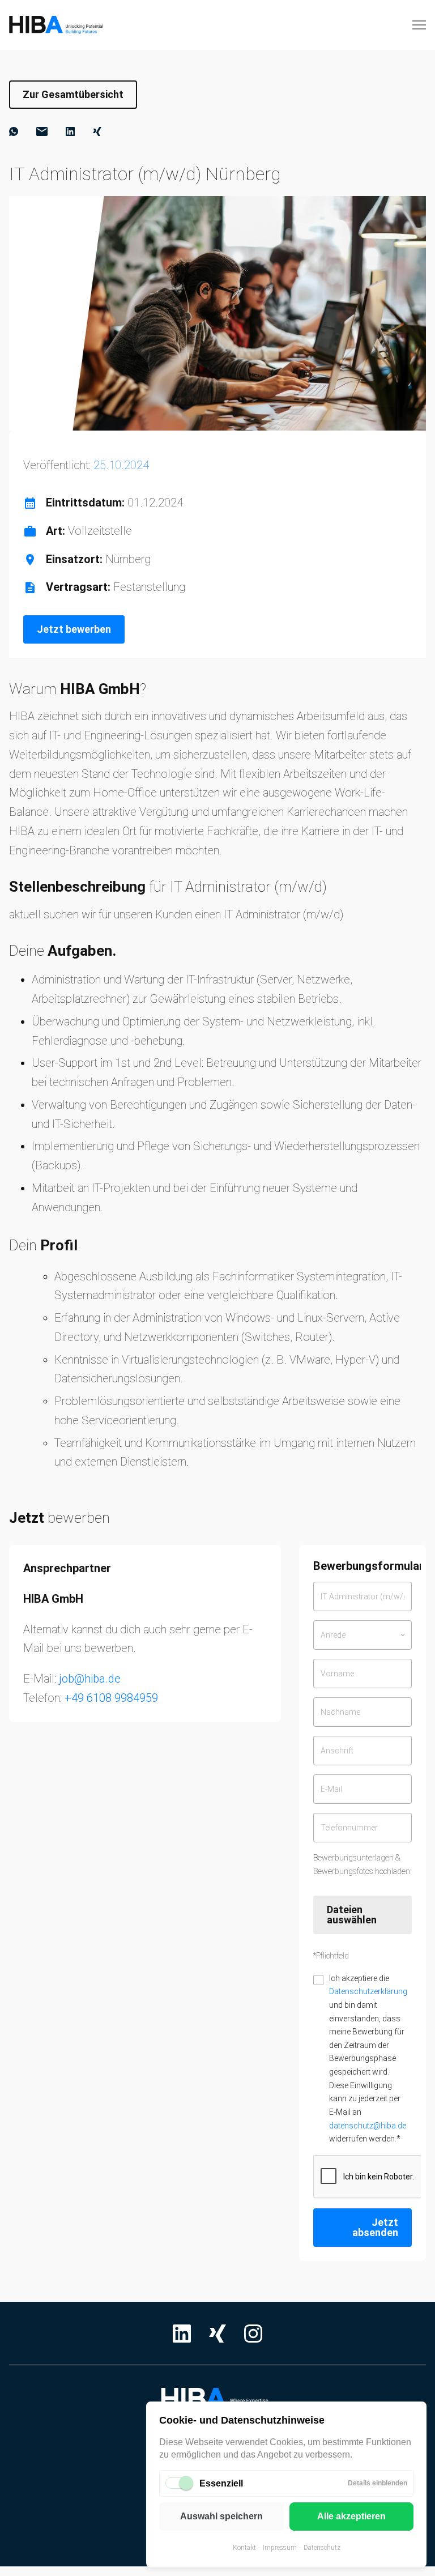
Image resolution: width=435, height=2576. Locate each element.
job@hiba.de (90, 1679)
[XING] (217, 2334)
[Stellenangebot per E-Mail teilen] (42, 131)
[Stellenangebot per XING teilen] (97, 131)
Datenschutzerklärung (368, 1991)
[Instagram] (253, 2334)
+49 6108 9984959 (111, 1698)
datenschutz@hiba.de (368, 2126)
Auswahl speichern (221, 2516)
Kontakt (244, 2548)
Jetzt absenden (375, 2227)
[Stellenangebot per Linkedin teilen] (70, 131)
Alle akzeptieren (351, 2516)
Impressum (280, 2548)
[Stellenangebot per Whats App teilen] (14, 131)
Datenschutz (322, 2548)
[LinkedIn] (182, 2334)
